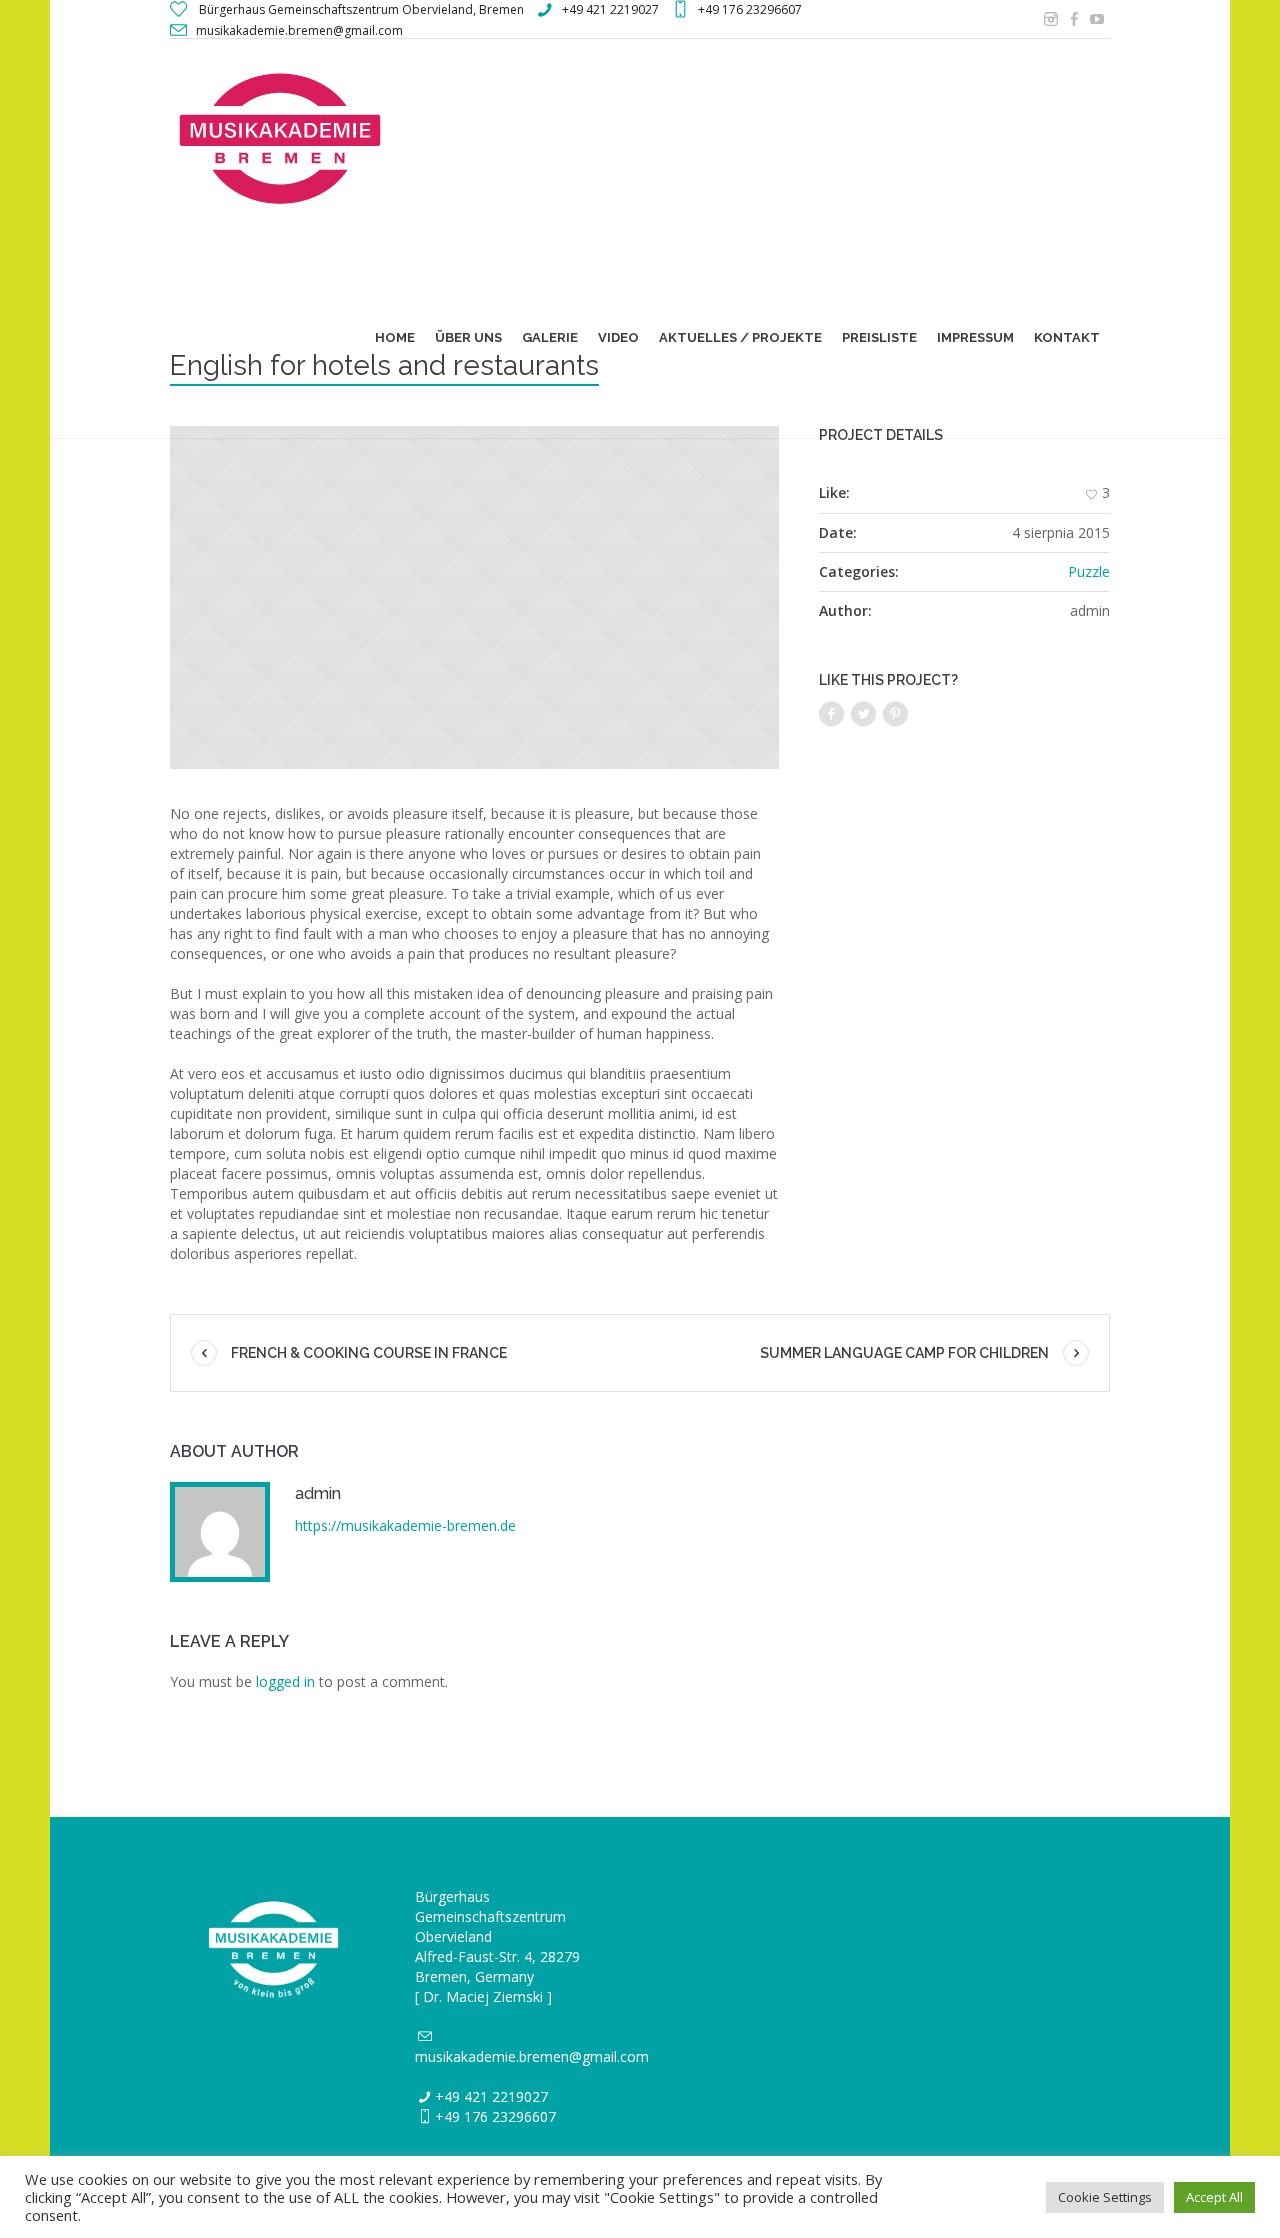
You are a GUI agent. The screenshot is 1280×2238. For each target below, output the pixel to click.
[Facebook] (1074, 19)
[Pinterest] (896, 714)
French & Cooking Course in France (369, 1353)
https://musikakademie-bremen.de (405, 1525)
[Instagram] (1051, 19)
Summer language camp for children (904, 1353)
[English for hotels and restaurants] (474, 597)
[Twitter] (864, 714)
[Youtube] (1097, 19)
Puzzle (1089, 571)
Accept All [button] (1214, 2197)
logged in (285, 1681)
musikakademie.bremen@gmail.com (532, 2056)
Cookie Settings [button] (1105, 2197)
